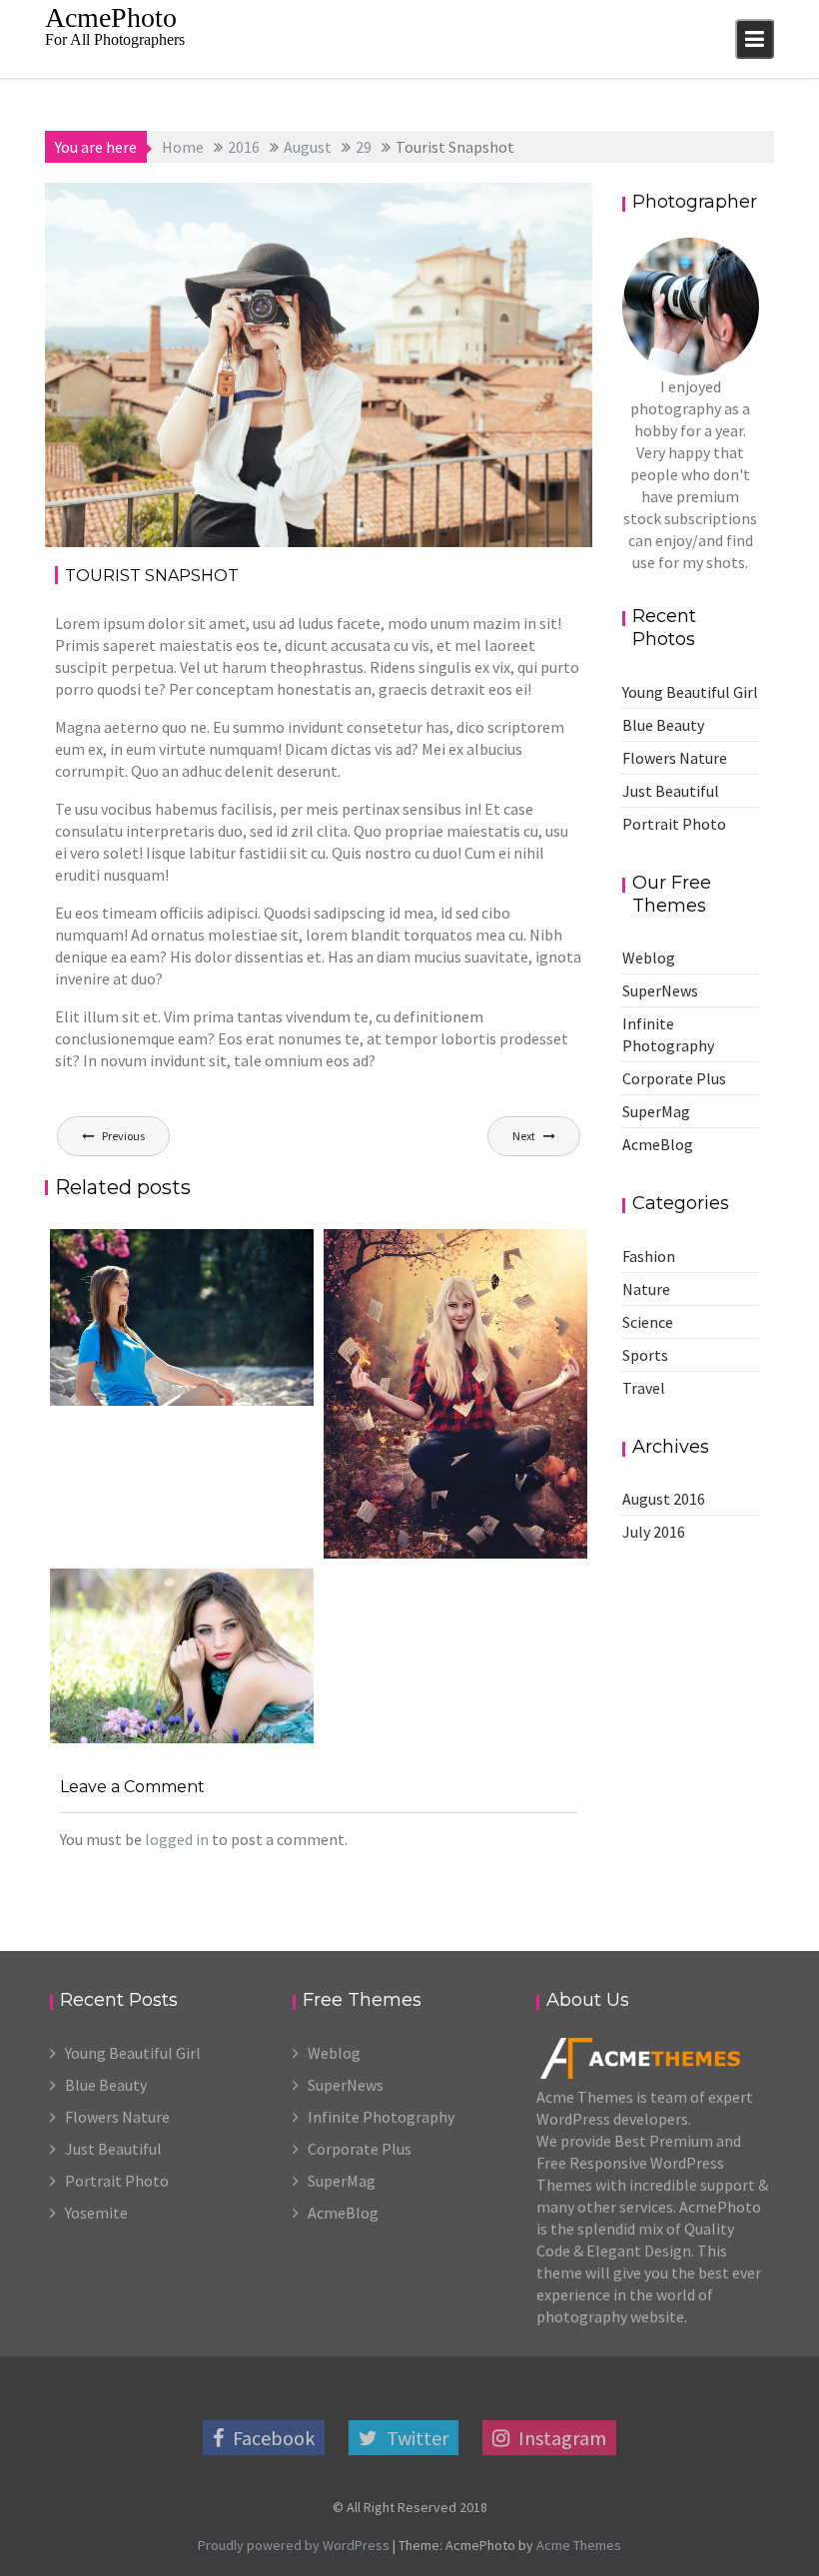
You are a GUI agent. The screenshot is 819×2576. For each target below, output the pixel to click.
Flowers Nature (675, 758)
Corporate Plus (674, 1078)
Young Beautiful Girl (690, 692)
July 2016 (654, 1532)
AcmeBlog (658, 1144)
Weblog (649, 958)
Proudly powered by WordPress (294, 2545)
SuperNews (660, 990)
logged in (177, 1839)
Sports (645, 1355)
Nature (646, 1289)
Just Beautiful (671, 791)
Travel (550, 205)
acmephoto (251, 205)
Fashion (495, 205)
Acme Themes (579, 2545)
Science (648, 1322)
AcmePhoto (111, 17)
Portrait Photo (674, 824)
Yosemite (96, 2213)
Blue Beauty (663, 725)
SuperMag (656, 1111)
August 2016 (664, 1499)
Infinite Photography (381, 2117)
